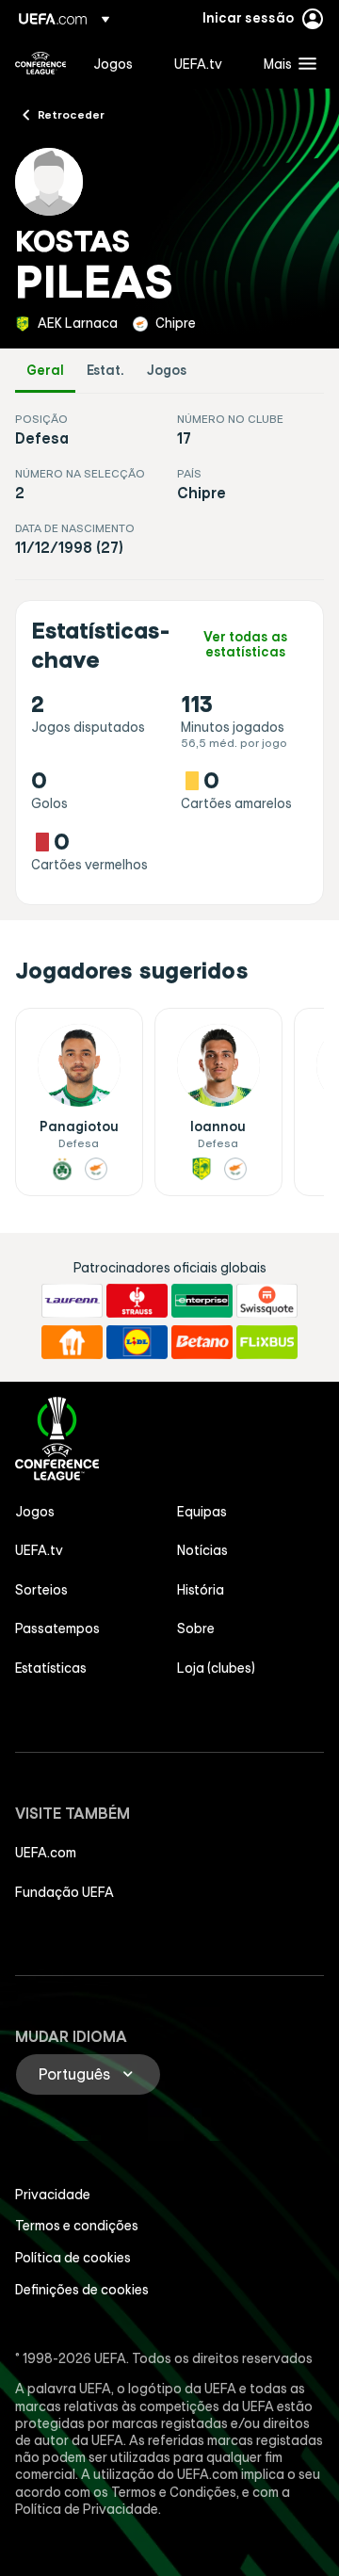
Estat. (105, 371)
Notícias (202, 1550)
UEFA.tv (39, 1550)
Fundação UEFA (65, 1892)
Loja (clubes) (216, 1668)
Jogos (167, 371)
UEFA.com (46, 1853)
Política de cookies (73, 2258)
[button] (286, 63)
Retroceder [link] (71, 114)
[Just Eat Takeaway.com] (72, 1342)
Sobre (196, 1628)
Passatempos (57, 1628)
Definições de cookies (82, 2290)
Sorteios (41, 1590)
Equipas (202, 1512)
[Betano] (202, 1342)
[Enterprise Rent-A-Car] (202, 1301)
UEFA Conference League (40, 63)
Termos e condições (77, 2226)
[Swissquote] (267, 1301)
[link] (113, 63)
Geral (45, 371)
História (201, 1590)
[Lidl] (137, 1342)
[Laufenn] (72, 1301)
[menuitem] (118, 63)
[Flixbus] (267, 1342)
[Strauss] (137, 1301)
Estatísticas (51, 1668)
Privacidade (53, 2195)
